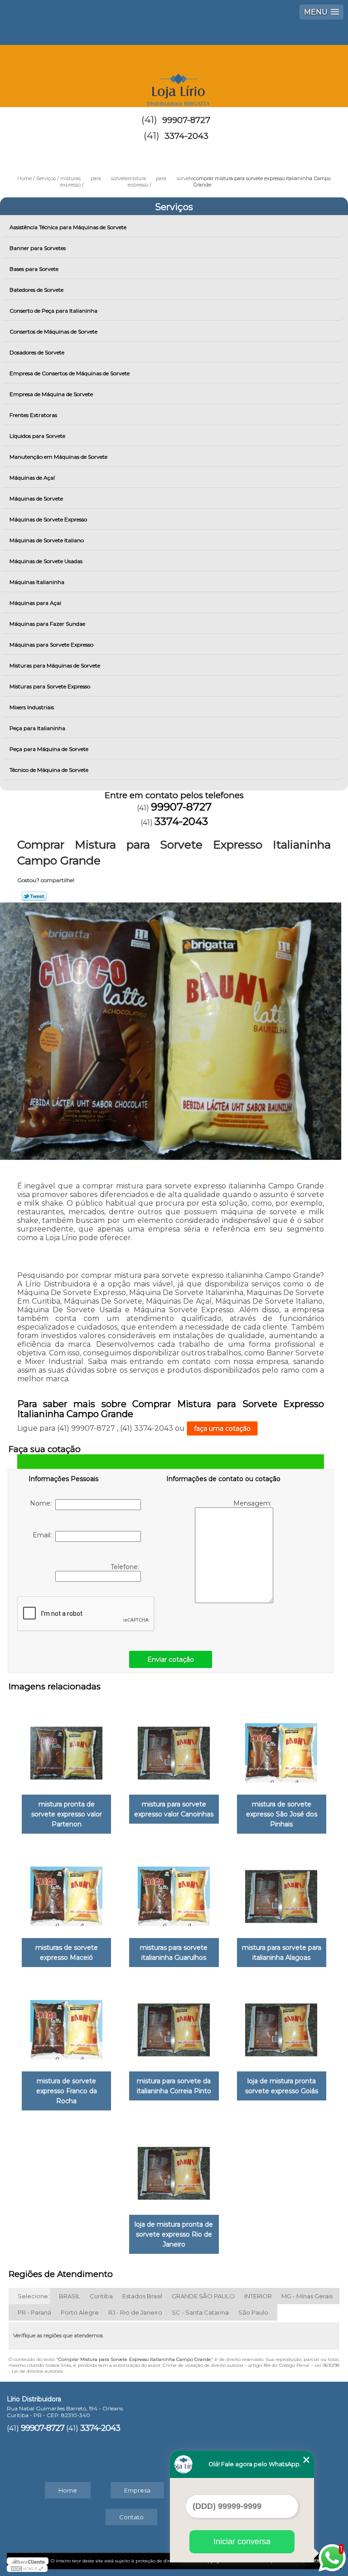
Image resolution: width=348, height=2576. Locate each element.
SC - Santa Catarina (200, 2312)
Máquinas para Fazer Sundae (47, 624)
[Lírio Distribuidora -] (174, 72)
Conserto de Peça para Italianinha (53, 311)
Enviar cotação (171, 1659)
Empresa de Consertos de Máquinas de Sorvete (70, 373)
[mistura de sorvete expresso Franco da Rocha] (66, 2025)
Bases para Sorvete (34, 269)
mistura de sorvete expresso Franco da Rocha (67, 2091)
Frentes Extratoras (33, 415)
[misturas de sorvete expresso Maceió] (66, 1892)
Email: (44, 1535)
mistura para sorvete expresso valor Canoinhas (174, 1809)
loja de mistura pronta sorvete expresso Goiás (282, 2086)
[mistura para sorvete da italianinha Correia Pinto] (174, 2025)
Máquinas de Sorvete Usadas (46, 561)
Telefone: (126, 1567)
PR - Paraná (34, 2312)
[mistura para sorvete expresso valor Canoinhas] (174, 1749)
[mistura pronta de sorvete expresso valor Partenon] (66, 1749)
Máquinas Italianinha (37, 582)
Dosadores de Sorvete (37, 352)
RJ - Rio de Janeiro (135, 2312)
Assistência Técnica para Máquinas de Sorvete (68, 227)
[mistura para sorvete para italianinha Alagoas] (282, 1892)
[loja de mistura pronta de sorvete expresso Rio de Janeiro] (174, 2169)
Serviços (174, 207)
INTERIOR (258, 2296)
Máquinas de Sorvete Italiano (47, 540)
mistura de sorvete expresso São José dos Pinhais (282, 1814)
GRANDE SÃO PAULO (203, 2296)
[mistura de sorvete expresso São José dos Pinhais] (282, 1749)
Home (68, 2490)
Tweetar (34, 896)
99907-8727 (186, 120)
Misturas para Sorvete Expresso (50, 686)
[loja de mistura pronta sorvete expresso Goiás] (282, 2025)
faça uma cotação (222, 1428)
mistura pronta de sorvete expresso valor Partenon (67, 1814)
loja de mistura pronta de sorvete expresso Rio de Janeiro (174, 2234)
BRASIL (70, 2296)
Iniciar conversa (242, 2542)
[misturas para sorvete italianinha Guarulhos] (174, 1892)
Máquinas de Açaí (32, 478)
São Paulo (253, 2312)
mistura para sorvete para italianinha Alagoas (282, 1953)
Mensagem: (253, 1503)
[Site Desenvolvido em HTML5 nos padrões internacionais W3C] (27, 2568)
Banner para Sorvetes (38, 248)
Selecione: (34, 2296)
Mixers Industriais (32, 707)
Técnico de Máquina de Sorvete (49, 770)
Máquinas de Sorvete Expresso (48, 519)
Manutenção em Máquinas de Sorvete (58, 457)
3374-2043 (186, 136)
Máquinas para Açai (35, 603)
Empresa (137, 2490)
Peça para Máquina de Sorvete (49, 749)
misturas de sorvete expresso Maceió (67, 1953)
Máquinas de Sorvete (36, 498)
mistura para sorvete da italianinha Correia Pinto (174, 2086)
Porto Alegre (80, 2312)
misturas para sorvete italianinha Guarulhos (174, 1953)
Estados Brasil (142, 2296)
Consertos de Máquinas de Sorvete (53, 331)
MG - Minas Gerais (307, 2296)
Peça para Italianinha (37, 728)
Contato (131, 2517)
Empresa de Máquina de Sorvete (51, 394)
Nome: (43, 1503)
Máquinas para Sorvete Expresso (51, 645)
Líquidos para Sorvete (37, 436)
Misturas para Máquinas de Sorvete (55, 665)
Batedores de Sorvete (36, 290)
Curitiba (101, 2296)
